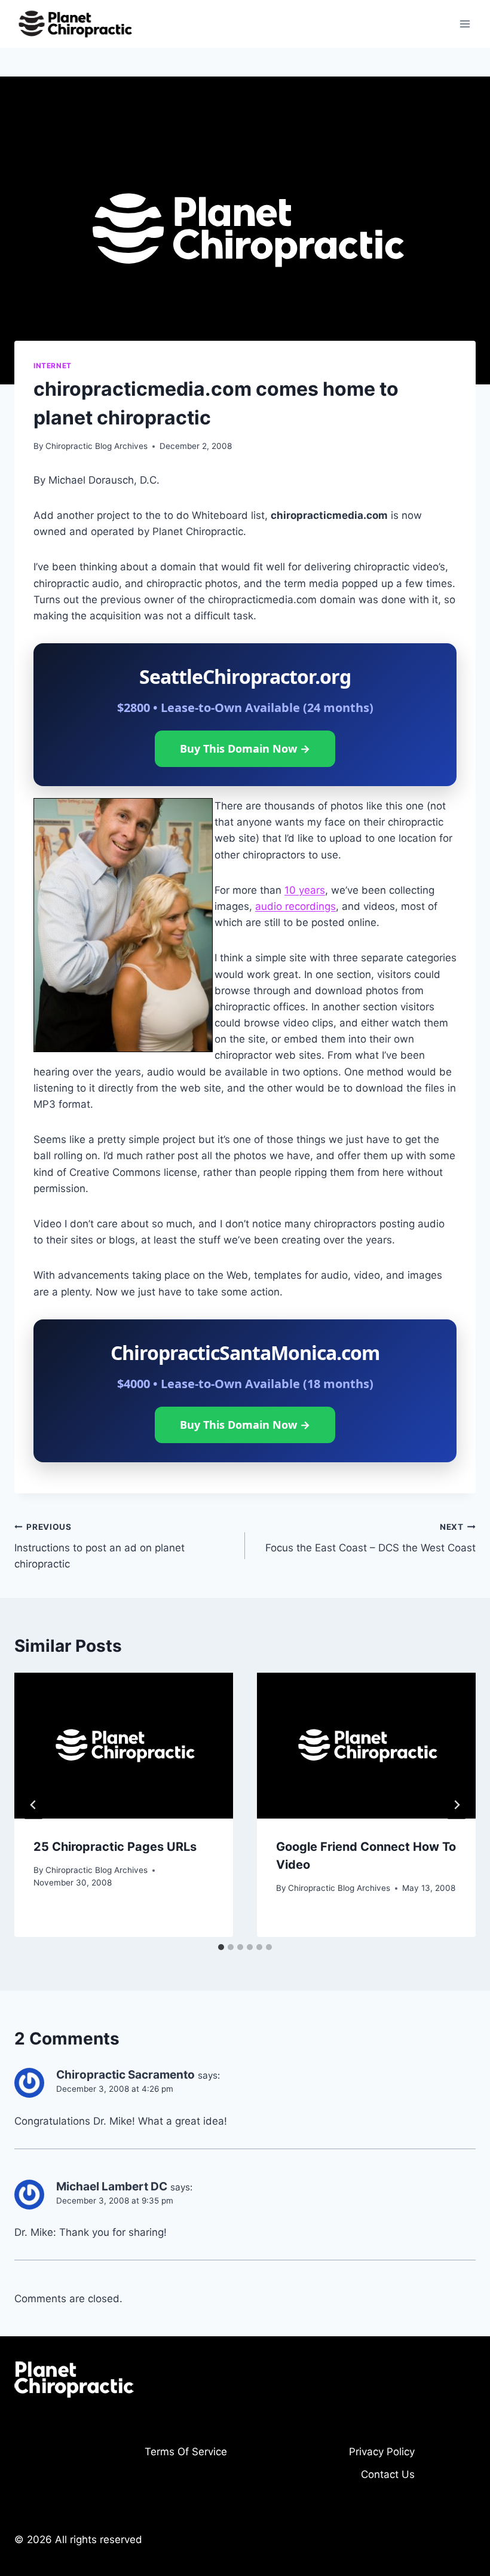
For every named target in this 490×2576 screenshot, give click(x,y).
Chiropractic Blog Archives (97, 446)
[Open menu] (465, 24)
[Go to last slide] (33, 1805)
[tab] (221, 1947)
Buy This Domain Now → (245, 748)
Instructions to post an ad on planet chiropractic (99, 1546)
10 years (305, 890)
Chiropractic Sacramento (125, 2075)
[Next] (457, 1805)
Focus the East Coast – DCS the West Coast (370, 1538)
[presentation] (124, 1746)
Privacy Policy (382, 2452)
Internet (53, 366)
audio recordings (295, 906)
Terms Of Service (186, 2452)
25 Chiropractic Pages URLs (115, 1847)
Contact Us (388, 2474)
